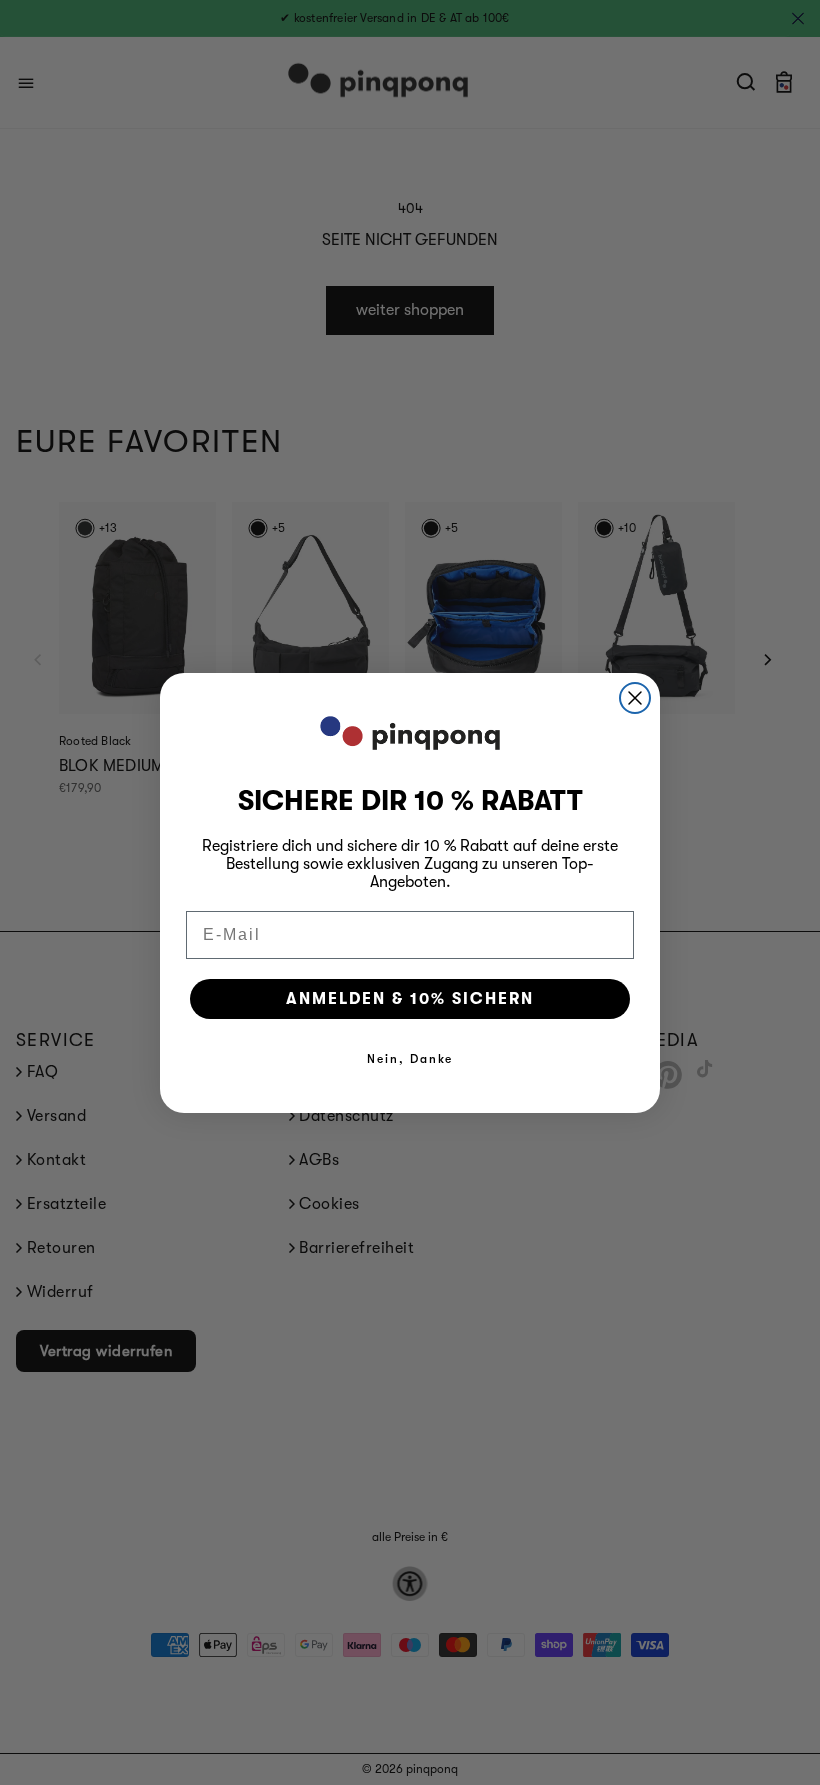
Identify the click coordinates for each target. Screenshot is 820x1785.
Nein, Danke (410, 1059)
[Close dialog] (635, 698)
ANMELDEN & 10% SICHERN (410, 999)
